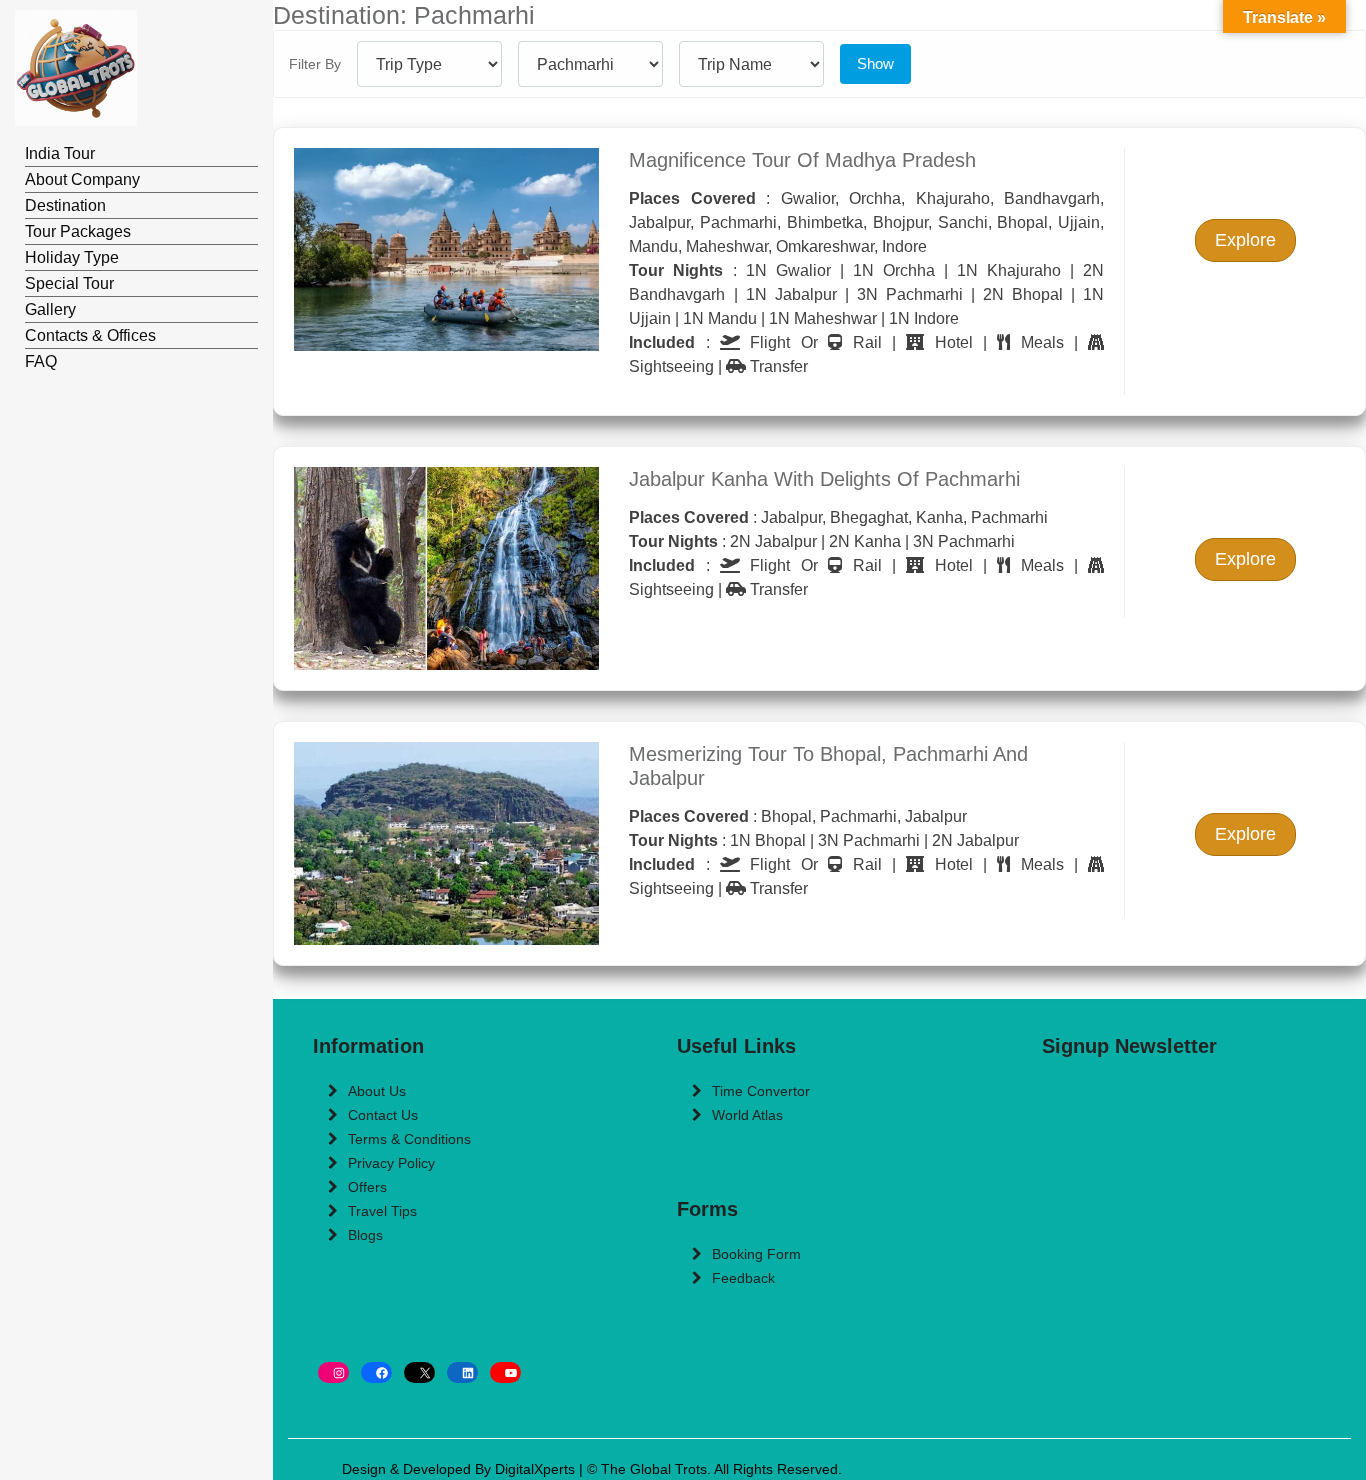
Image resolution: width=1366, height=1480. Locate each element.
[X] (419, 1372)
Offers (367, 1187)
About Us (377, 1091)
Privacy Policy (391, 1163)
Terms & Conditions (409, 1139)
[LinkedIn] (462, 1372)
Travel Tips (382, 1211)
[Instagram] (333, 1372)
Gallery (50, 309)
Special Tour (69, 283)
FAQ (41, 361)
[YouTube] (505, 1372)
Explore (1245, 240)
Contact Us (383, 1115)
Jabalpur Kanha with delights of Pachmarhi (824, 479)
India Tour (60, 153)
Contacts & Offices (90, 335)
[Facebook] (376, 1372)
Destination (65, 205)
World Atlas (747, 1115)
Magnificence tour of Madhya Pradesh (802, 160)
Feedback (743, 1278)
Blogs (365, 1235)
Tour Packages (78, 231)
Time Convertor (761, 1091)
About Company (82, 179)
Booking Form (756, 1254)
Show (875, 63)
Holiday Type (72, 257)
